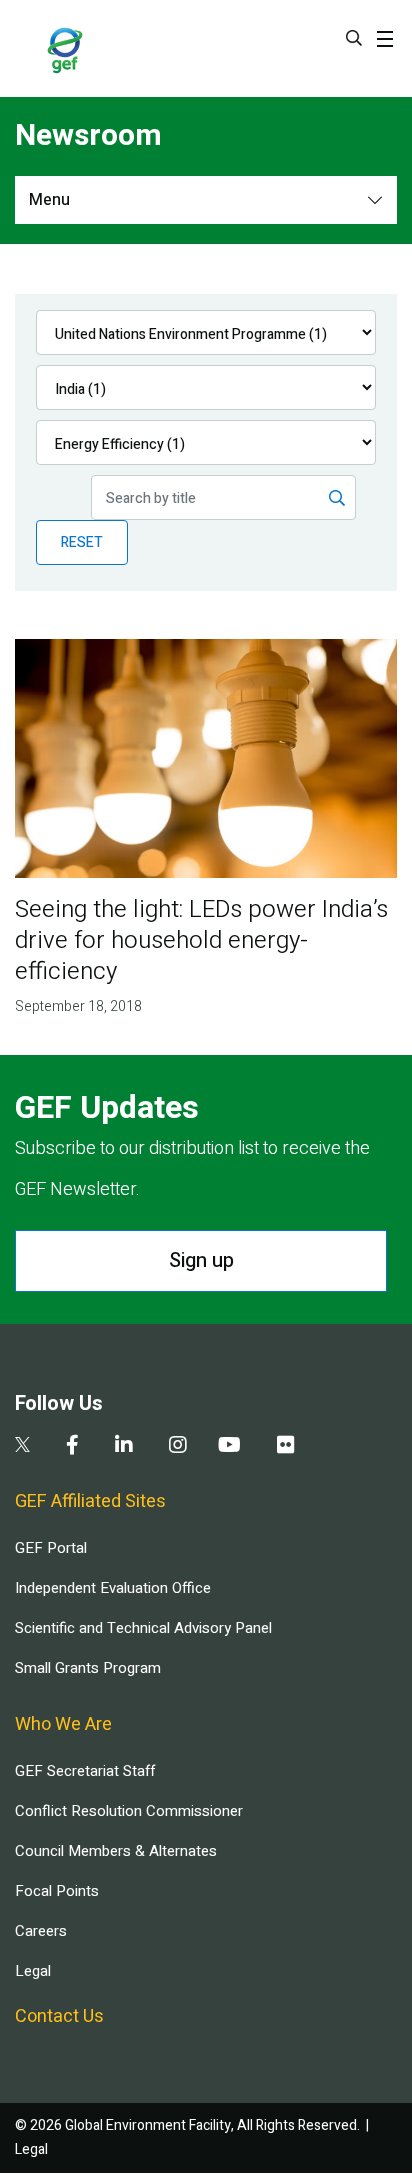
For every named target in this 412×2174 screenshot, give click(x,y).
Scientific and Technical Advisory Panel (143, 1628)
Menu (49, 200)
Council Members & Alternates (116, 1851)
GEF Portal (51, 1548)
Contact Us (59, 2016)
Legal (33, 1971)
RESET (82, 542)
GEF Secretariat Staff (85, 1771)
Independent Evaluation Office (113, 1588)
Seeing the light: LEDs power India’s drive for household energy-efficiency (201, 940)
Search (354, 38)
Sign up (201, 1260)
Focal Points (57, 1891)
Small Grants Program (88, 1668)
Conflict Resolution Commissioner (129, 1811)
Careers (41, 1931)
